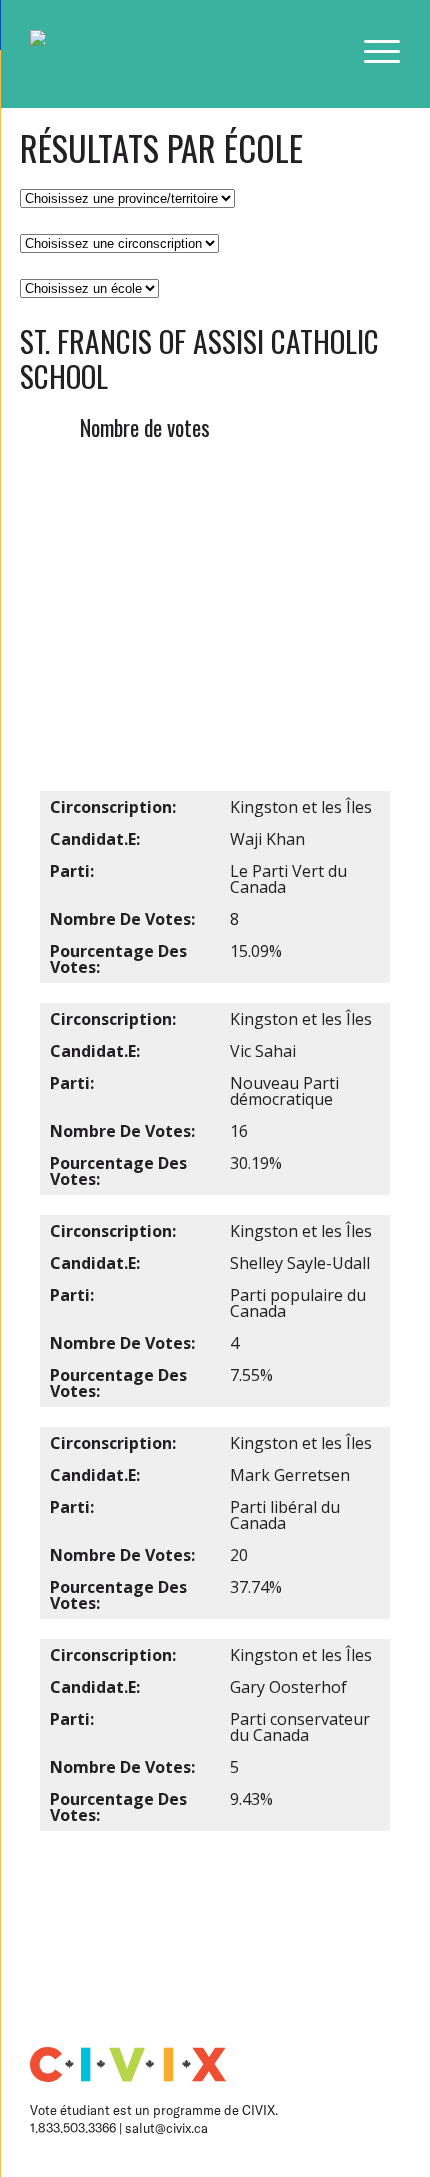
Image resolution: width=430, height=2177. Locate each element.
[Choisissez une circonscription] (119, 242)
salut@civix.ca (166, 2128)
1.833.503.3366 (74, 2128)
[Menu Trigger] (382, 51)
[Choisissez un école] (89, 287)
